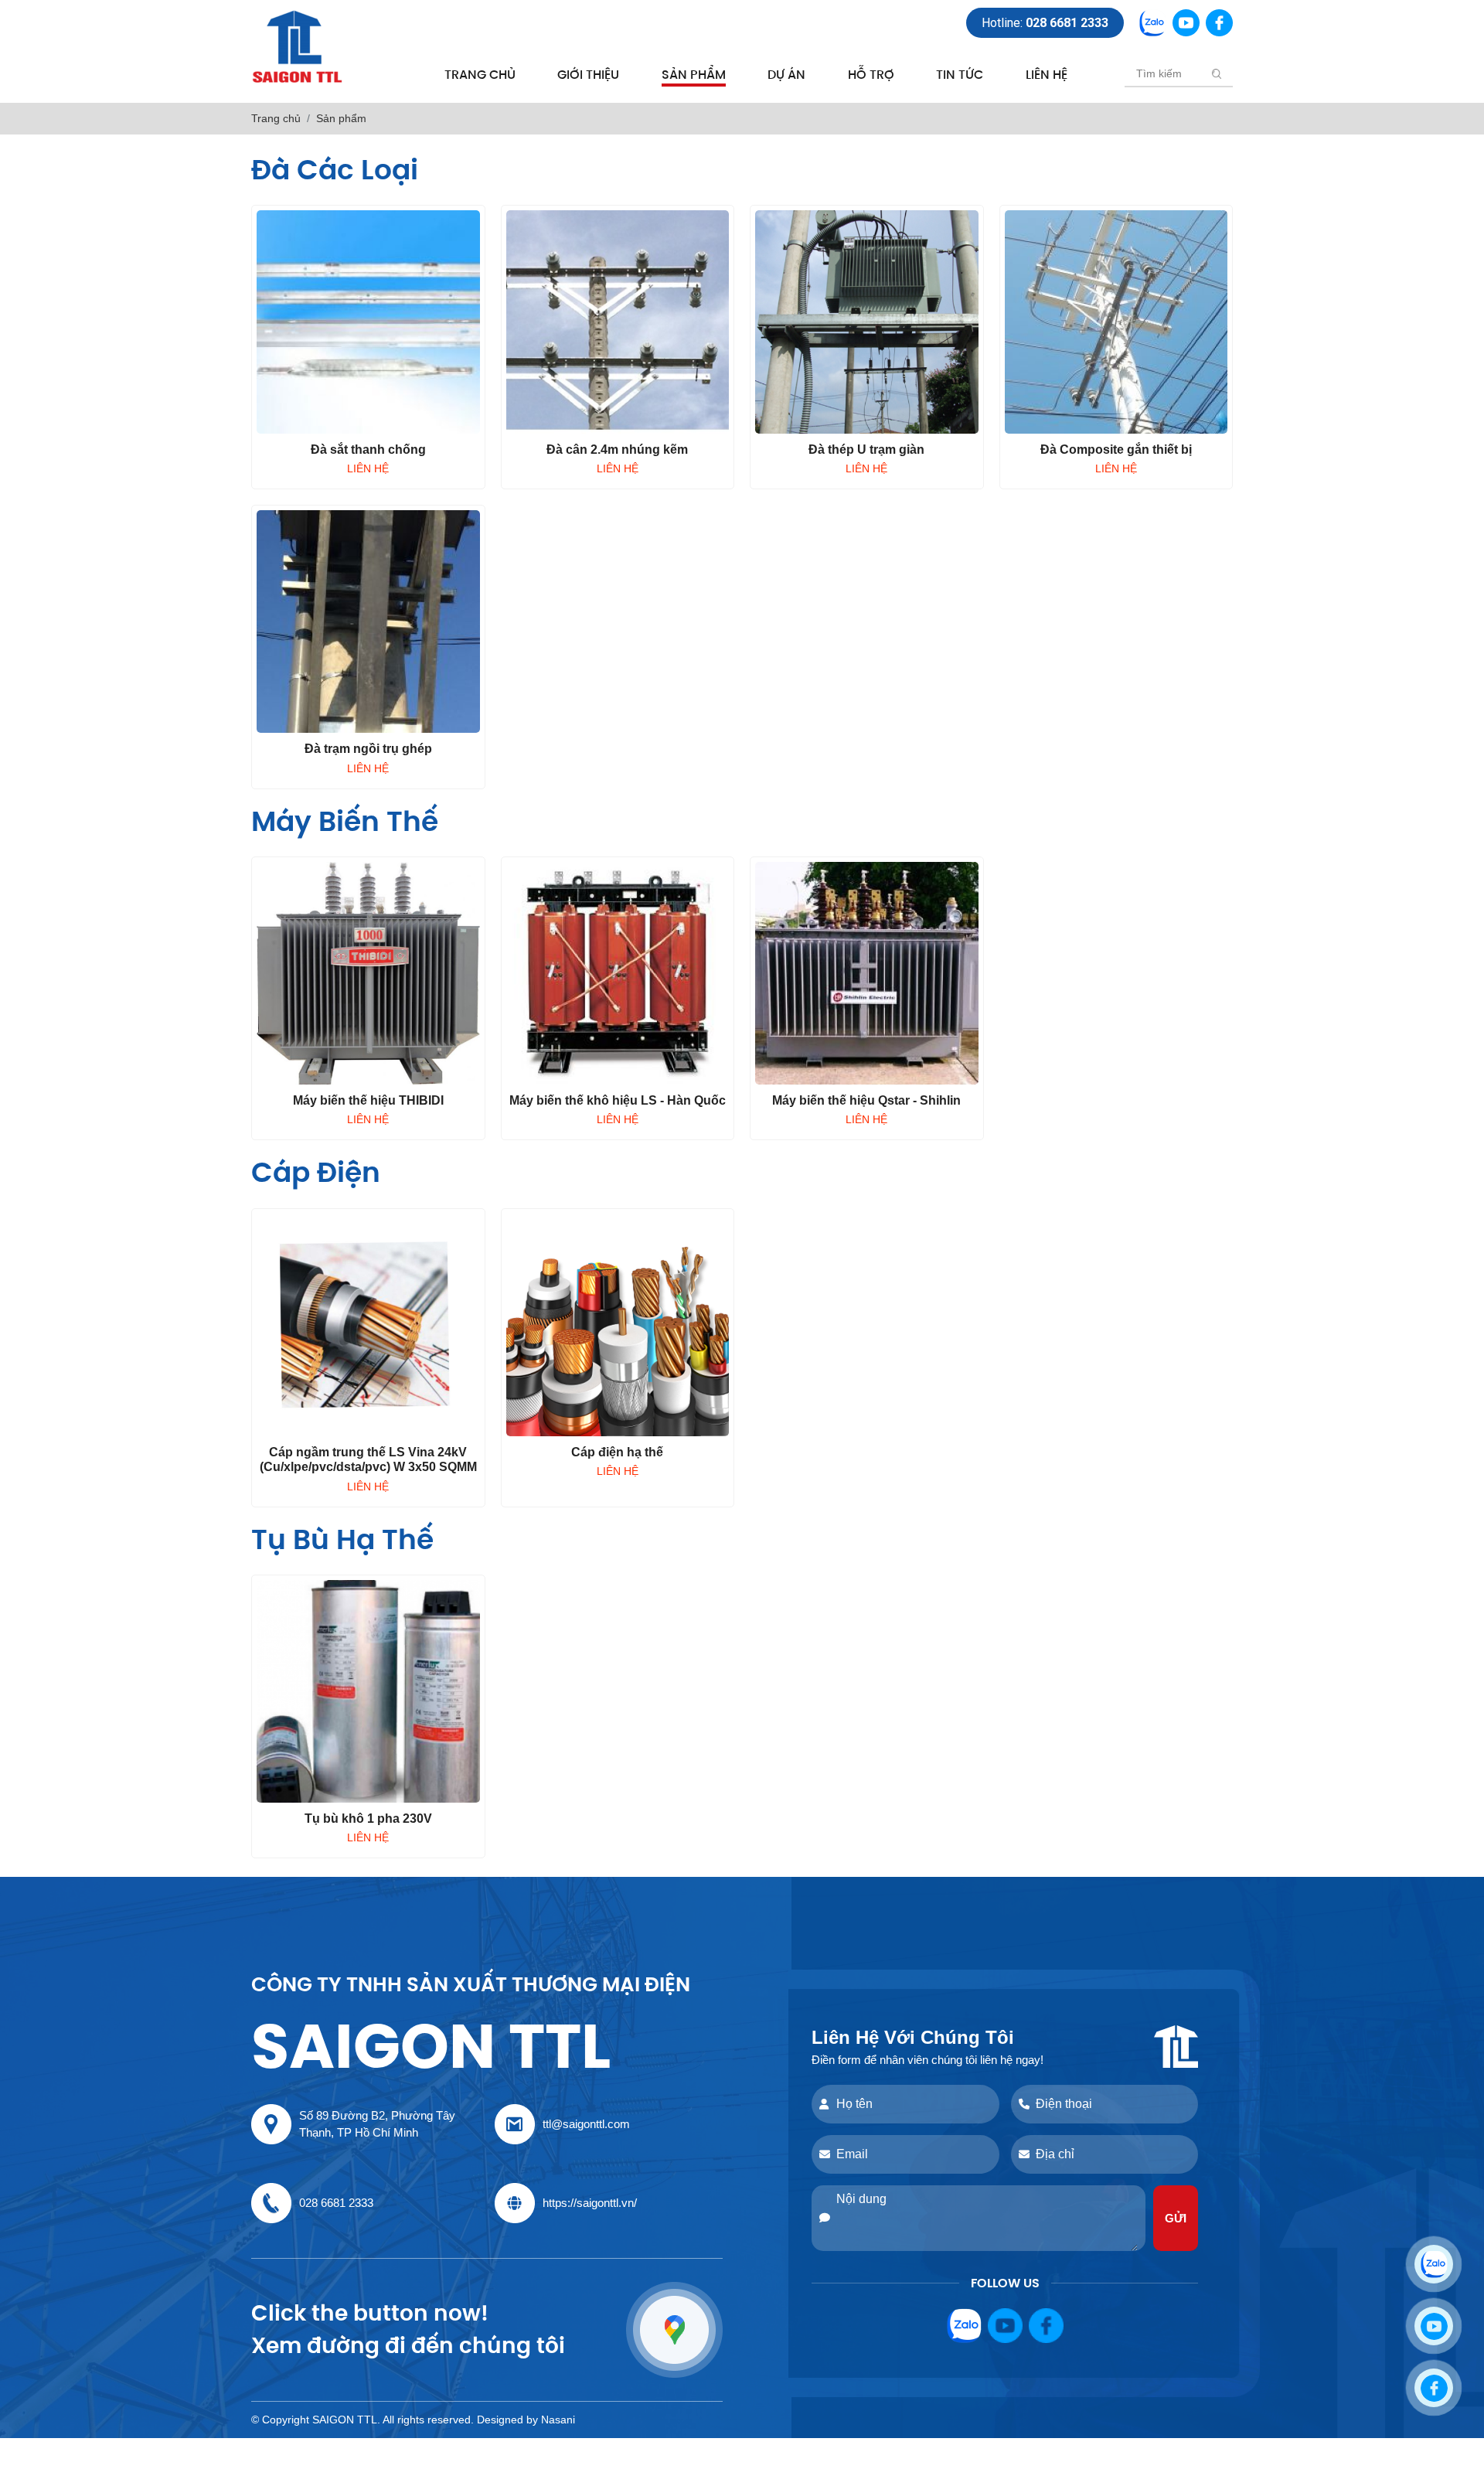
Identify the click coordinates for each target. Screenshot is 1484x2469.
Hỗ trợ (871, 75)
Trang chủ (480, 75)
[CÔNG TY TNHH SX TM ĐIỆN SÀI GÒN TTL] (298, 46)
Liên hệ (1047, 75)
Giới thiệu (588, 75)
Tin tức (960, 75)
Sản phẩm (694, 75)
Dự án (786, 75)
